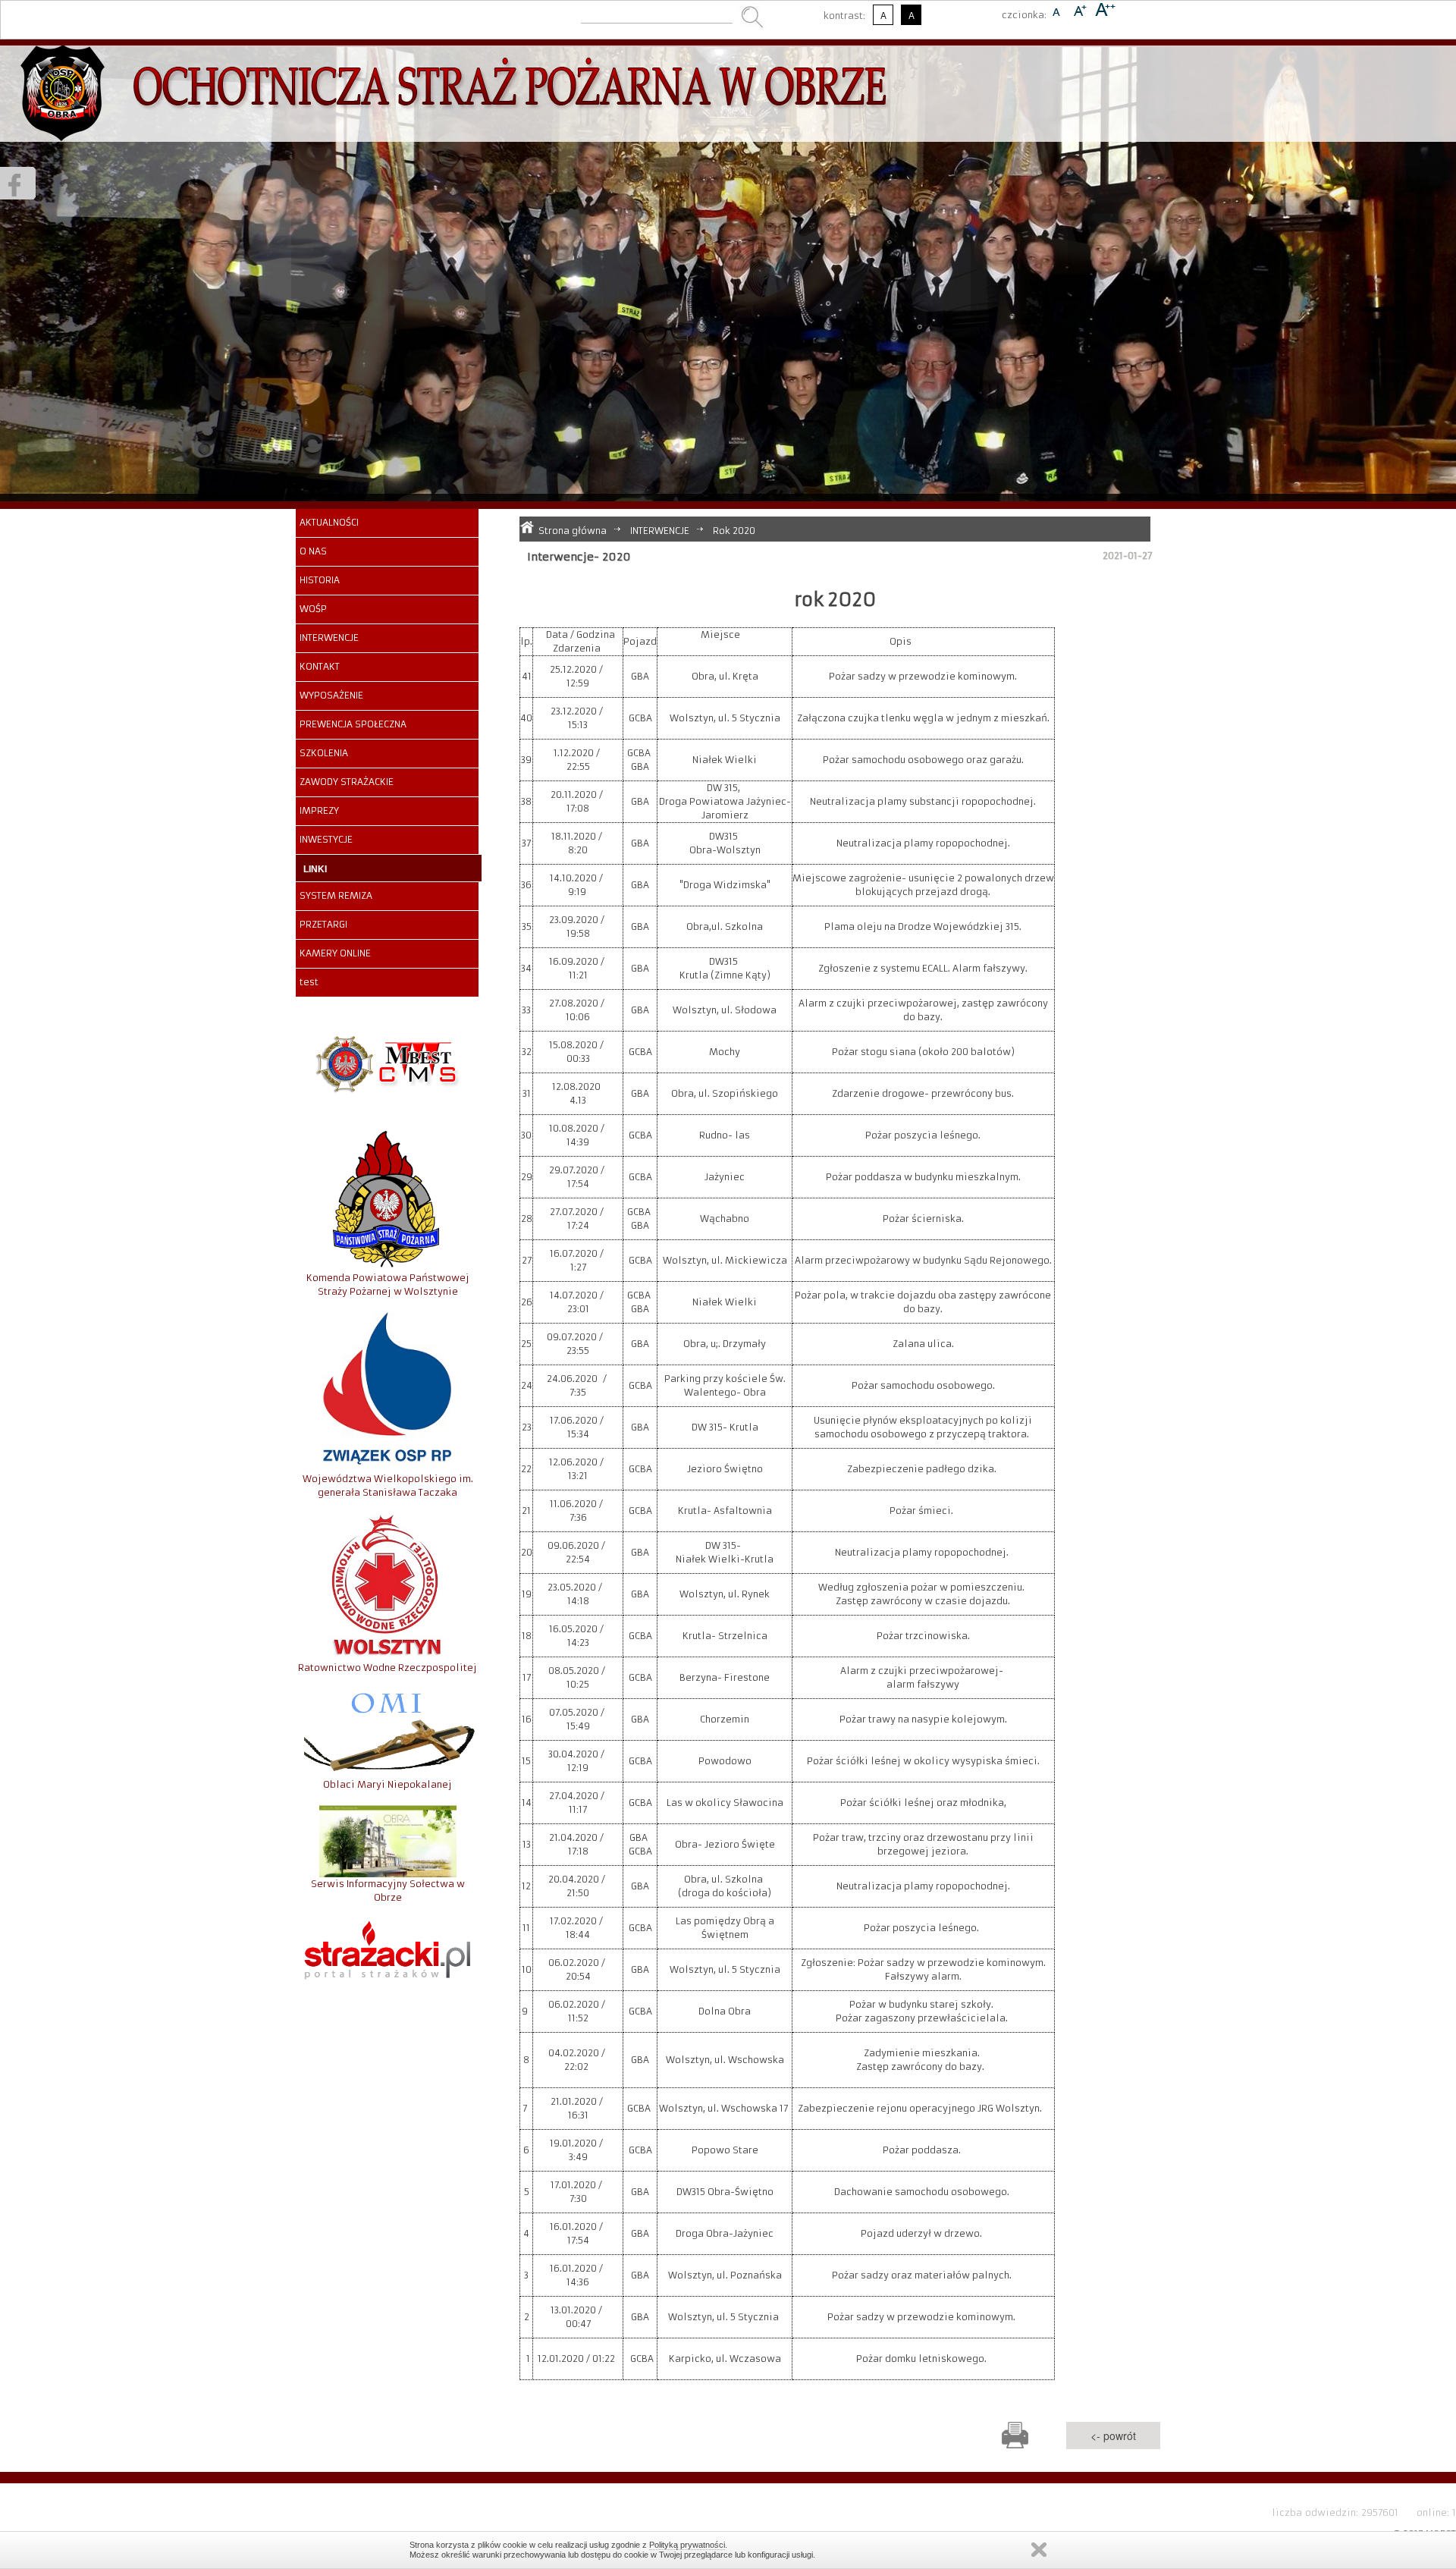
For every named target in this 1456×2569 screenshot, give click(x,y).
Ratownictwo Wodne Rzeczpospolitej (388, 1668)
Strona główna (573, 531)
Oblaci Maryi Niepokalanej (388, 1784)
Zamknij (1039, 2550)
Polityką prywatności (687, 2545)
